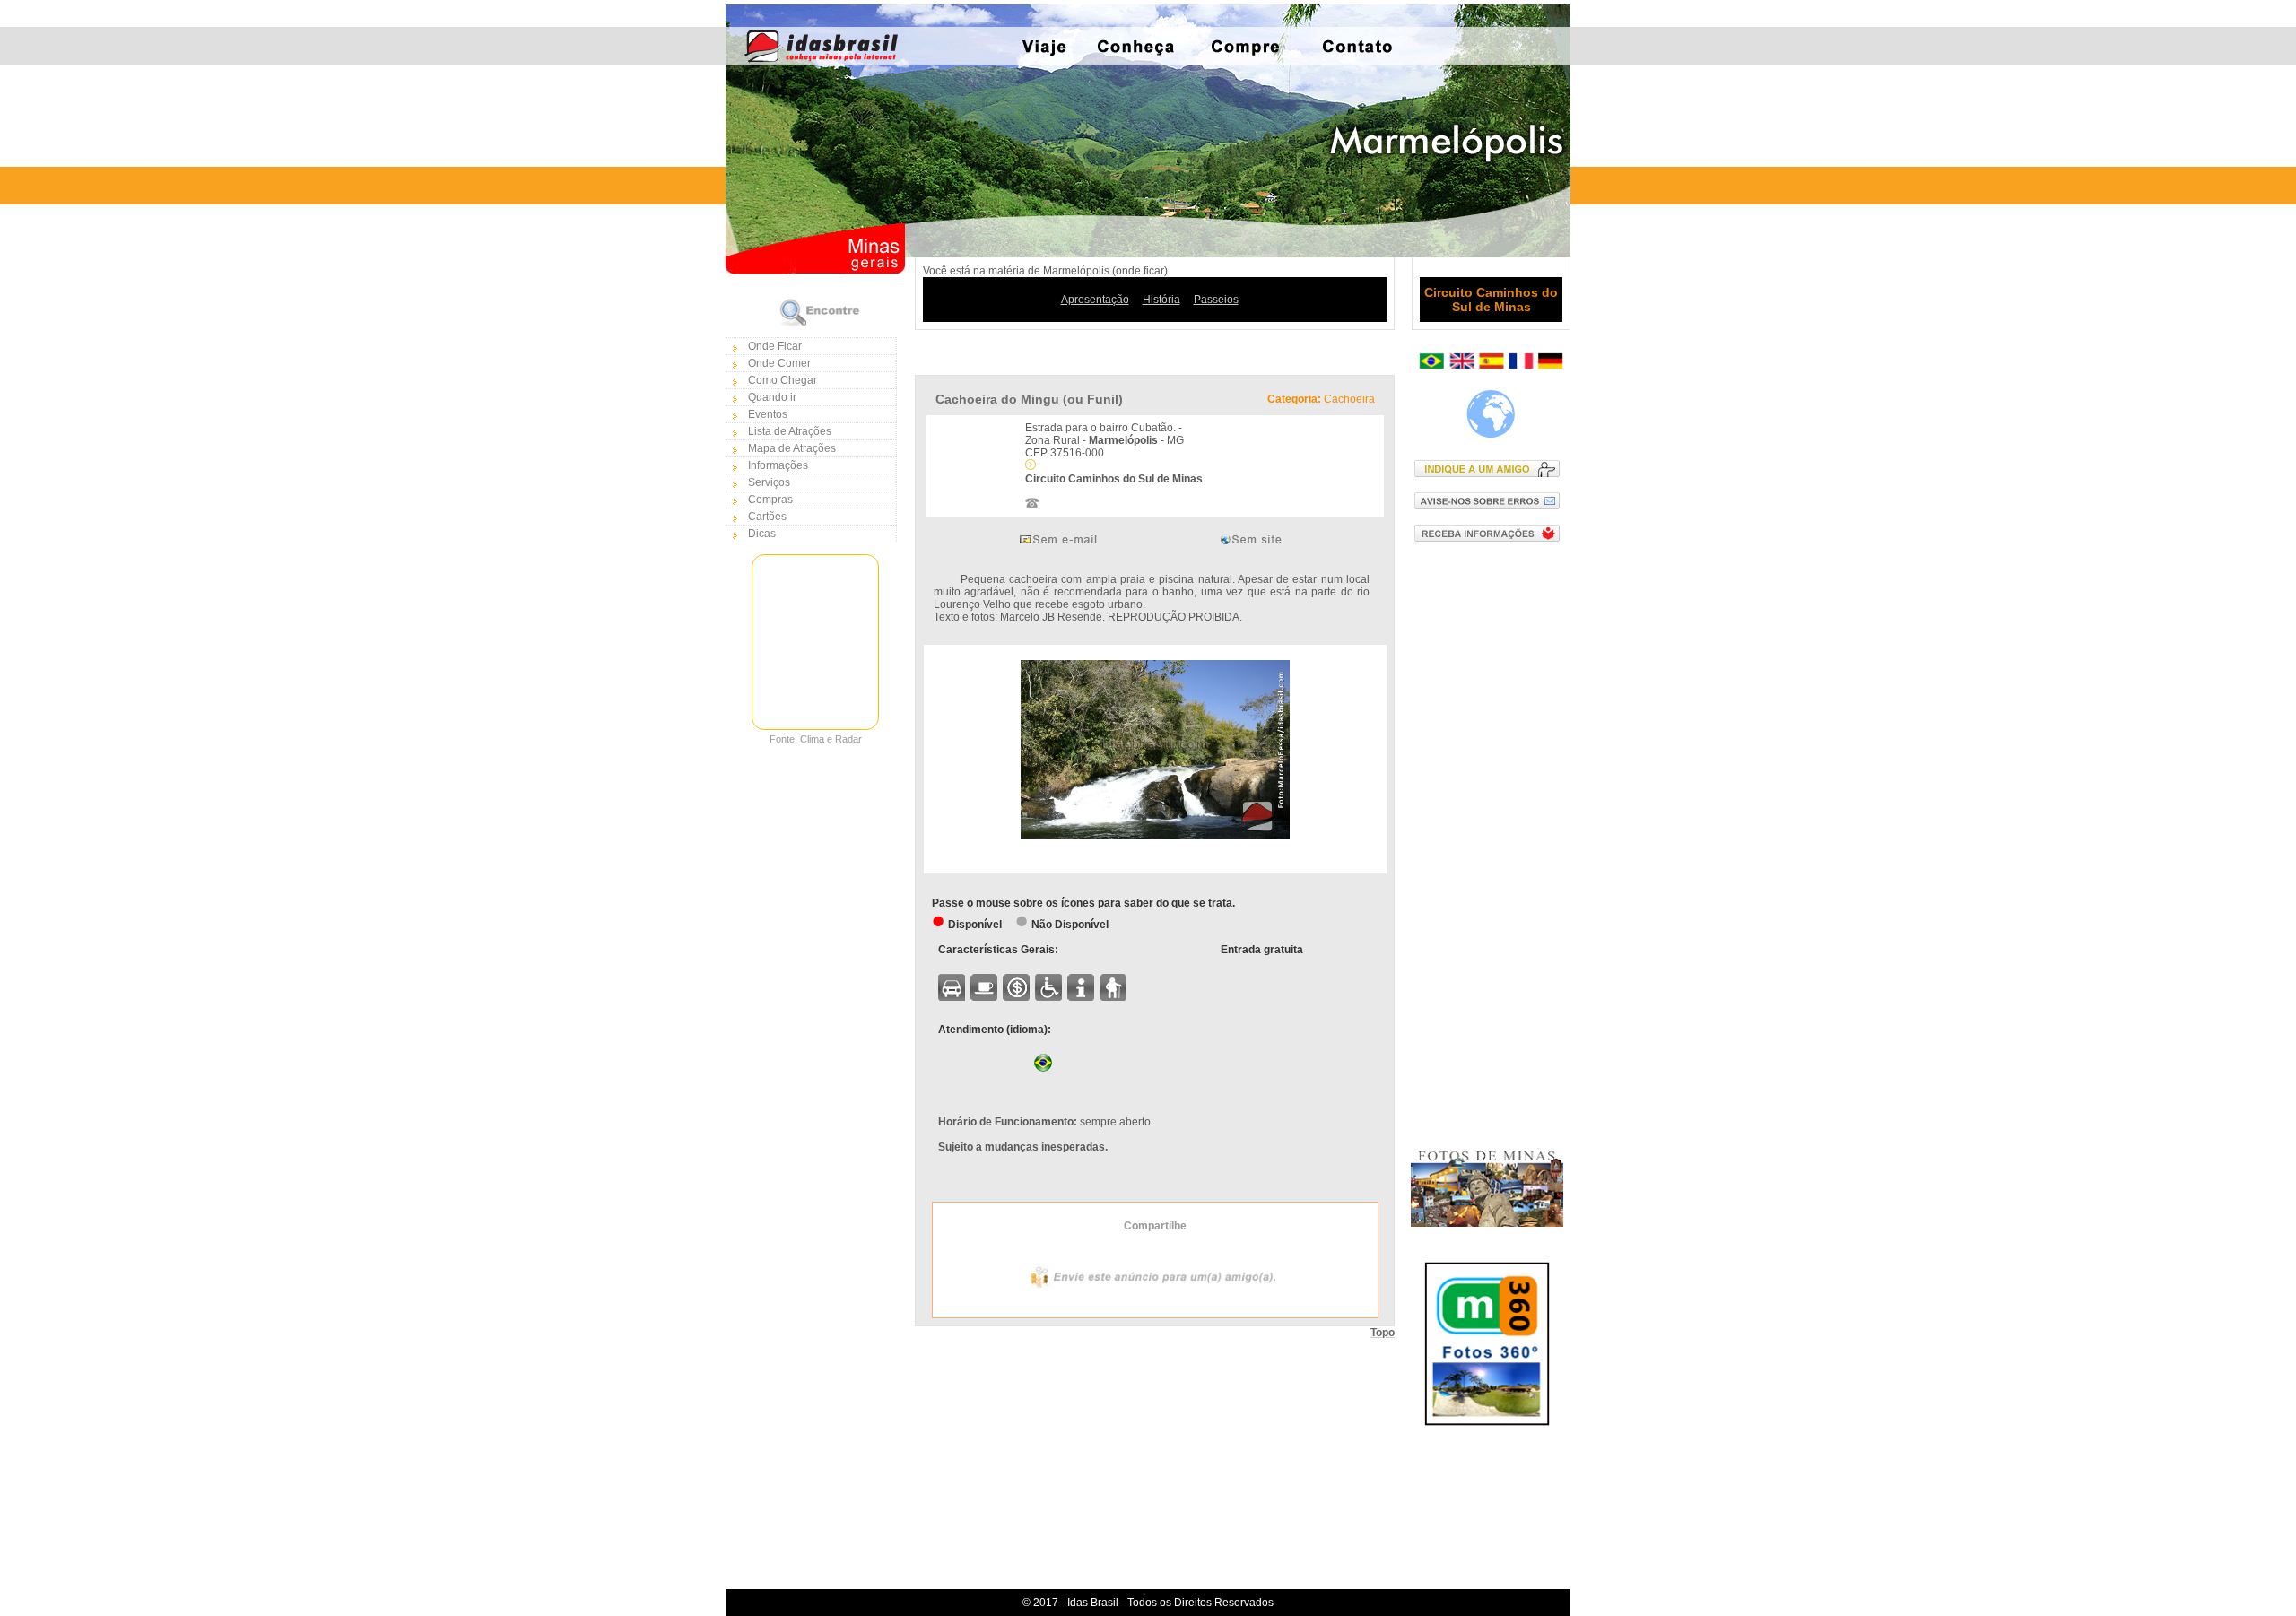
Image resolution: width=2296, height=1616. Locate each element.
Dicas (762, 534)
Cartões (767, 517)
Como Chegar (783, 380)
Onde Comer (779, 363)
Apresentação (1095, 300)
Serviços (769, 482)
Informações (778, 465)
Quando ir (772, 397)
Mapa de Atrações (792, 448)
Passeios (1216, 300)
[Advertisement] (1491, 844)
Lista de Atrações (790, 431)
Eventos (768, 414)
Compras (770, 500)
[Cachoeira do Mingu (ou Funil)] (1155, 836)
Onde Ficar (775, 346)
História (1161, 300)
